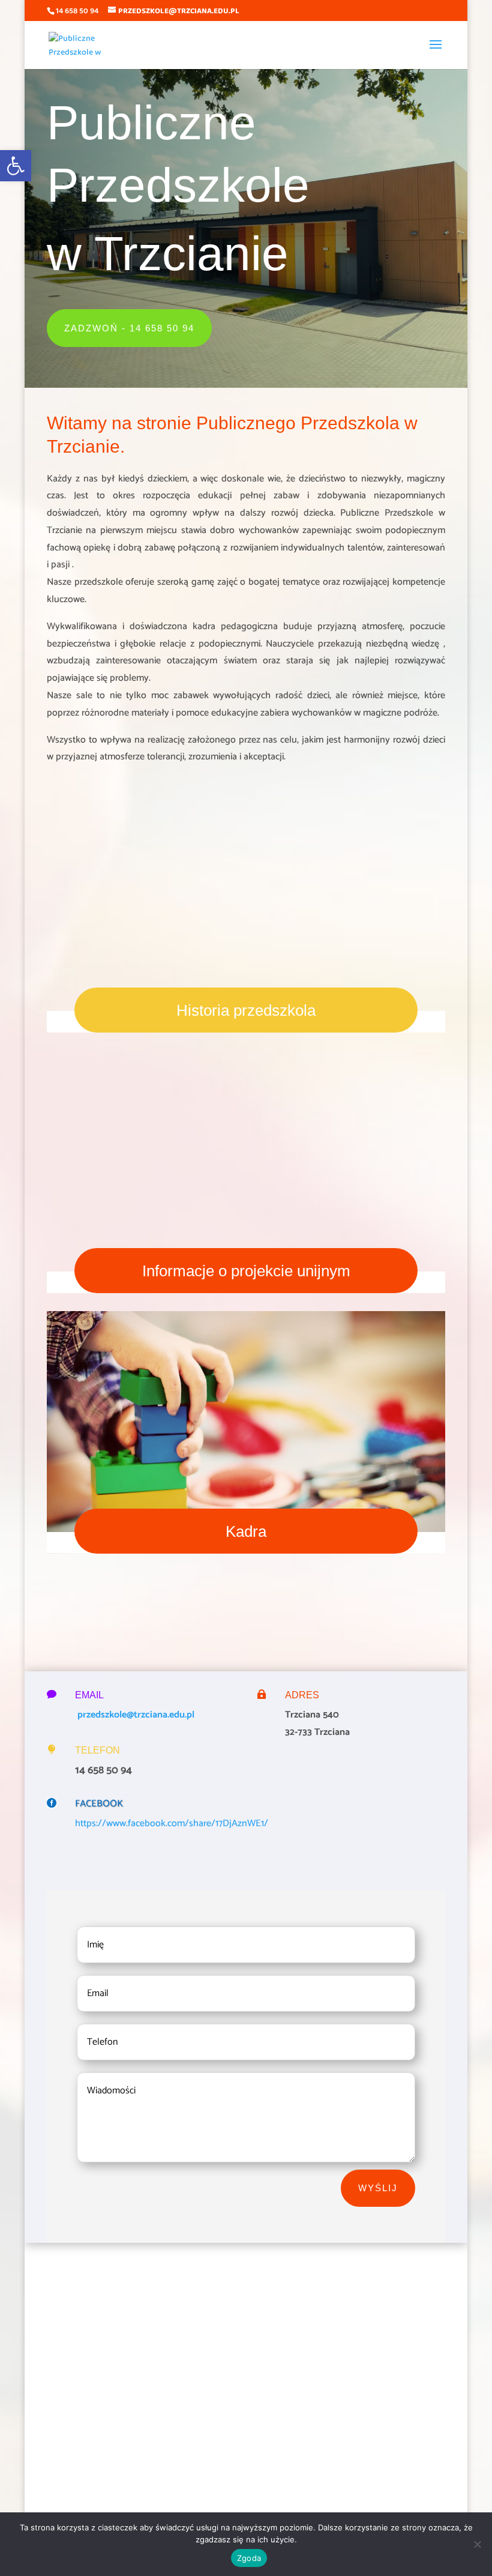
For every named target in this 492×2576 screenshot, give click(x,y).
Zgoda (249, 2558)
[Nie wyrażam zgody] (477, 2544)
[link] (16, 166)
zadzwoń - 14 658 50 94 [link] (129, 328)
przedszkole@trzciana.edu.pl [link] (135, 1715)
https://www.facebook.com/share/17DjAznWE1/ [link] (172, 1823)
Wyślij (378, 2188)
